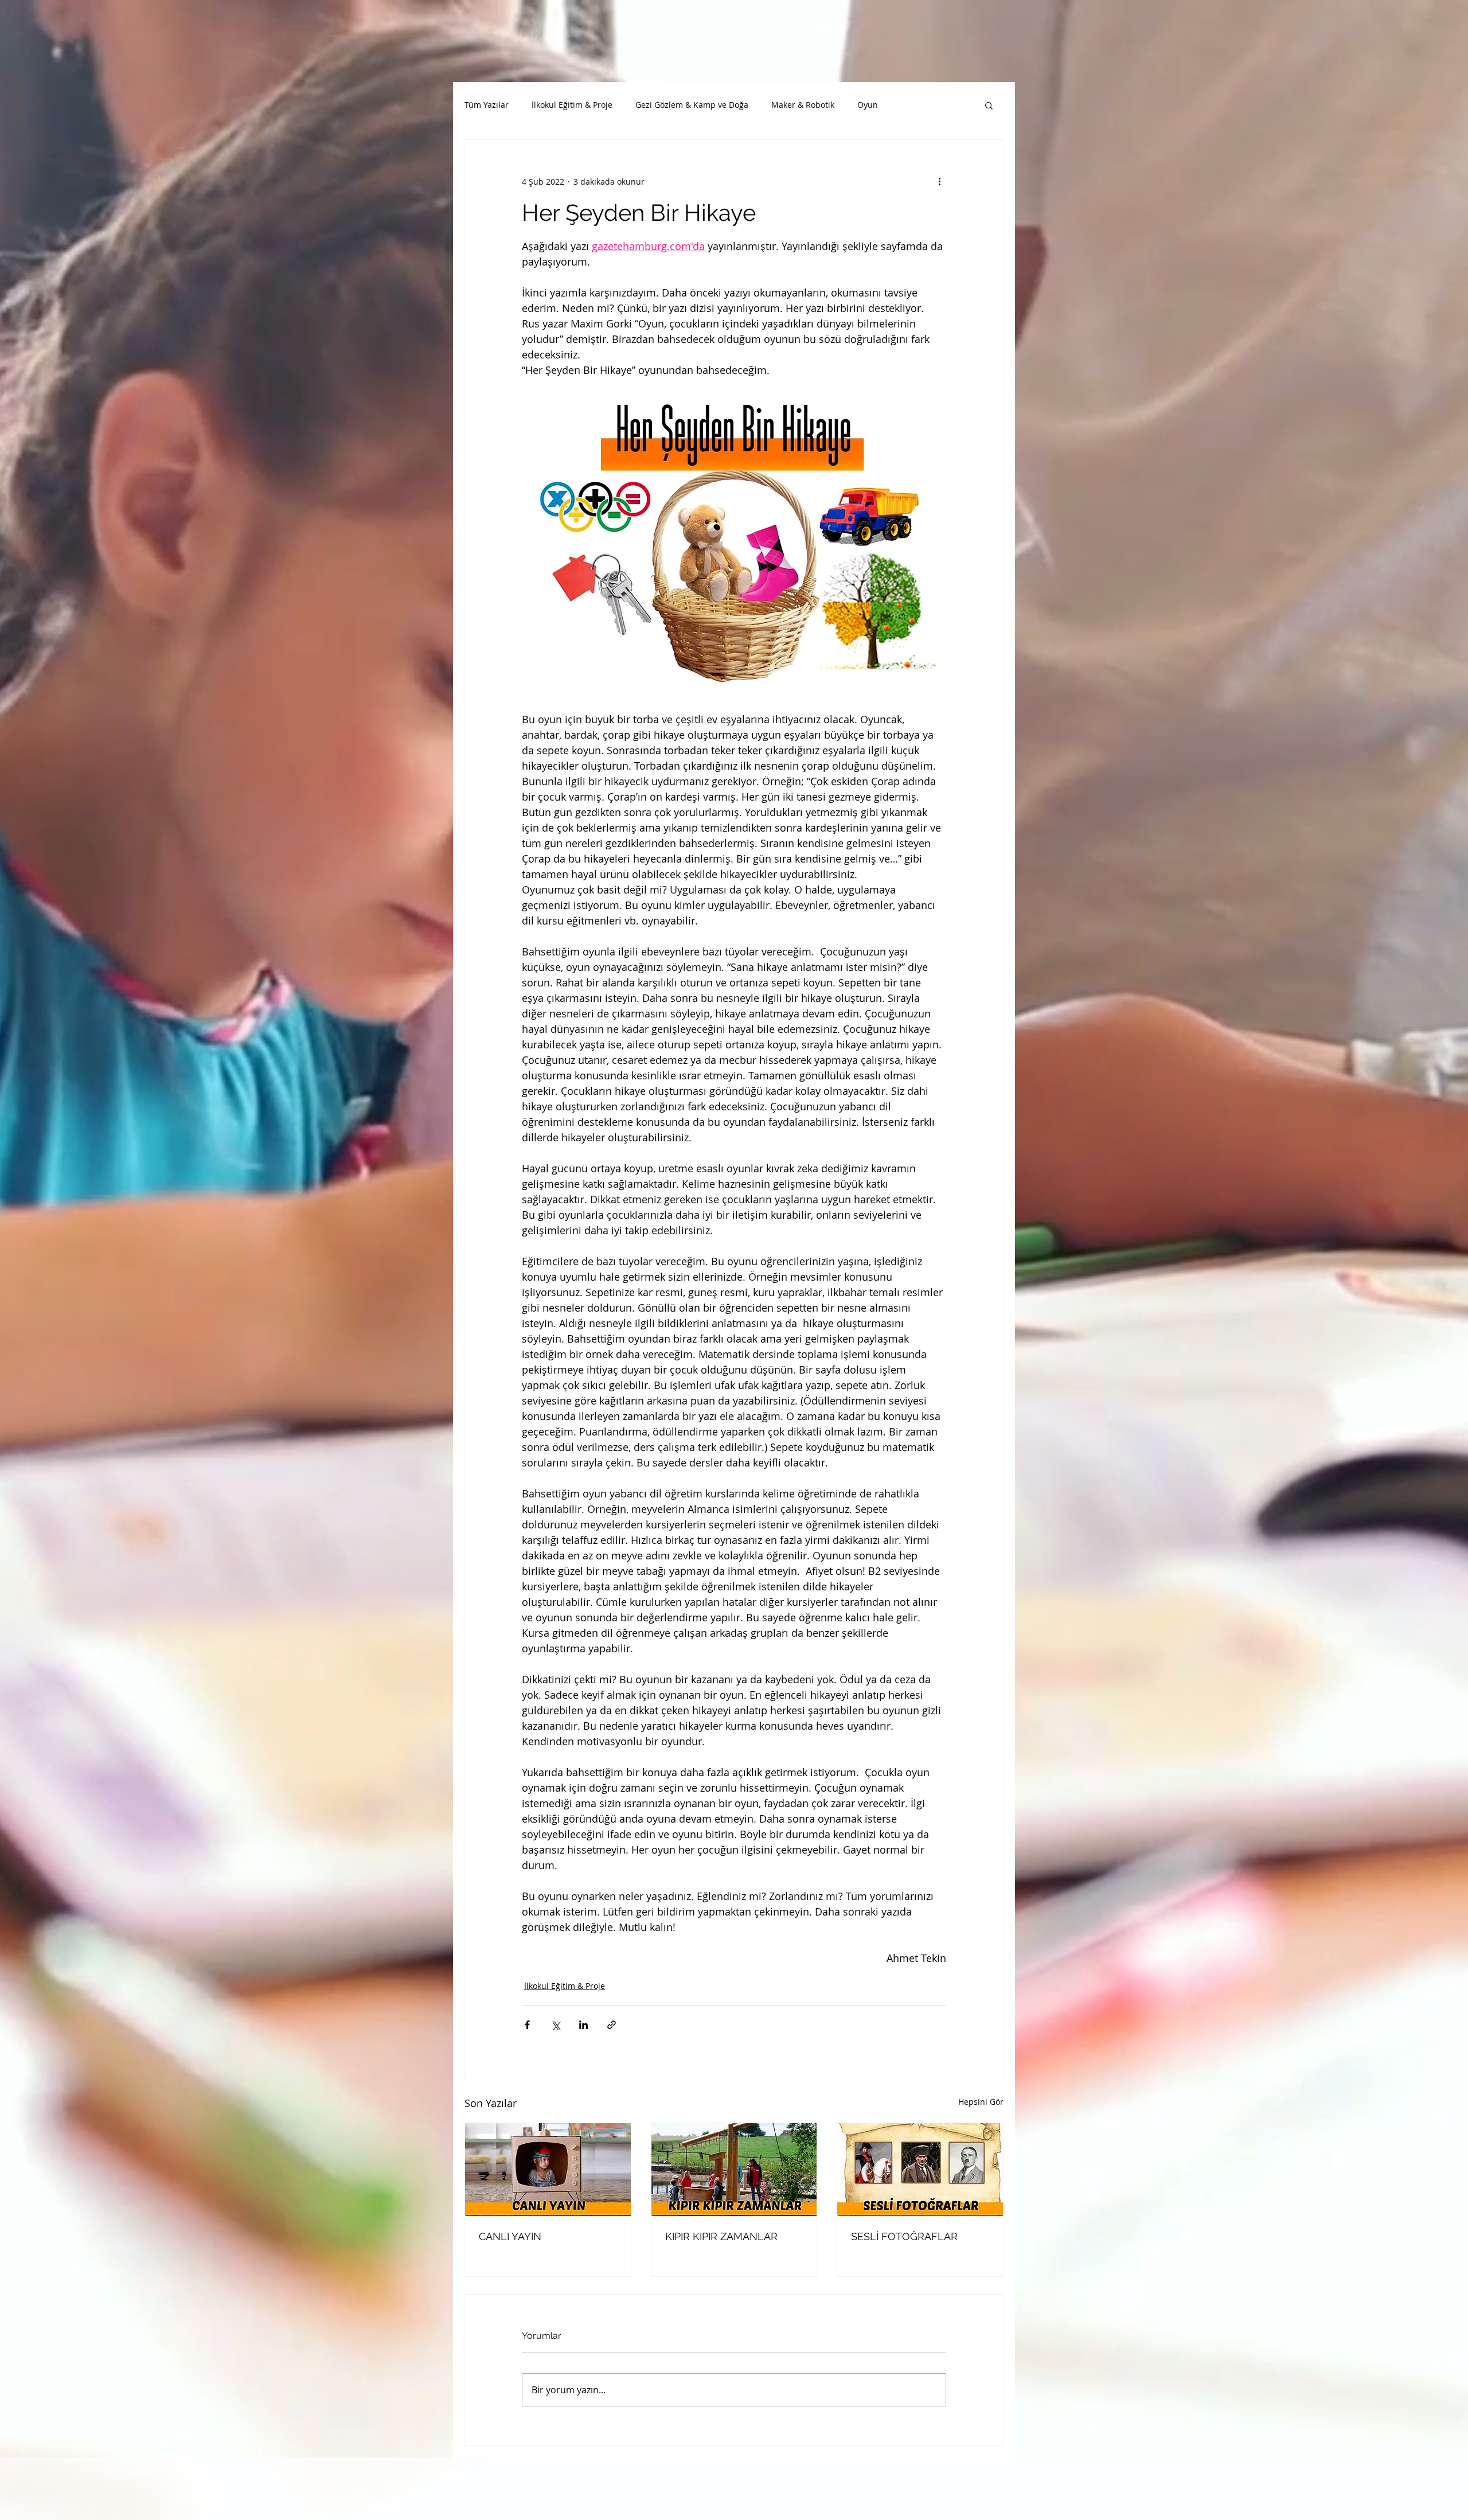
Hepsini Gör (981, 2102)
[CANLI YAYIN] (548, 2170)
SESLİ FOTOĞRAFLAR (904, 2236)
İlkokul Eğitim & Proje (572, 105)
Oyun (868, 105)
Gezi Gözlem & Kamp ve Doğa (692, 105)
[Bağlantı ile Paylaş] (612, 2025)
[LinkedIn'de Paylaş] (583, 2025)
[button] (989, 105)
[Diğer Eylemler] (939, 181)
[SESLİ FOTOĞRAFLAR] (920, 2170)
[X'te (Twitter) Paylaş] (555, 2025)
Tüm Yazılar (487, 105)
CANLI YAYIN (510, 2236)
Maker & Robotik (803, 105)
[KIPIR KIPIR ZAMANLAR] (734, 2170)
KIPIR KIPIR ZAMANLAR (721, 2236)
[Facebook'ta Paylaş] (527, 2025)
